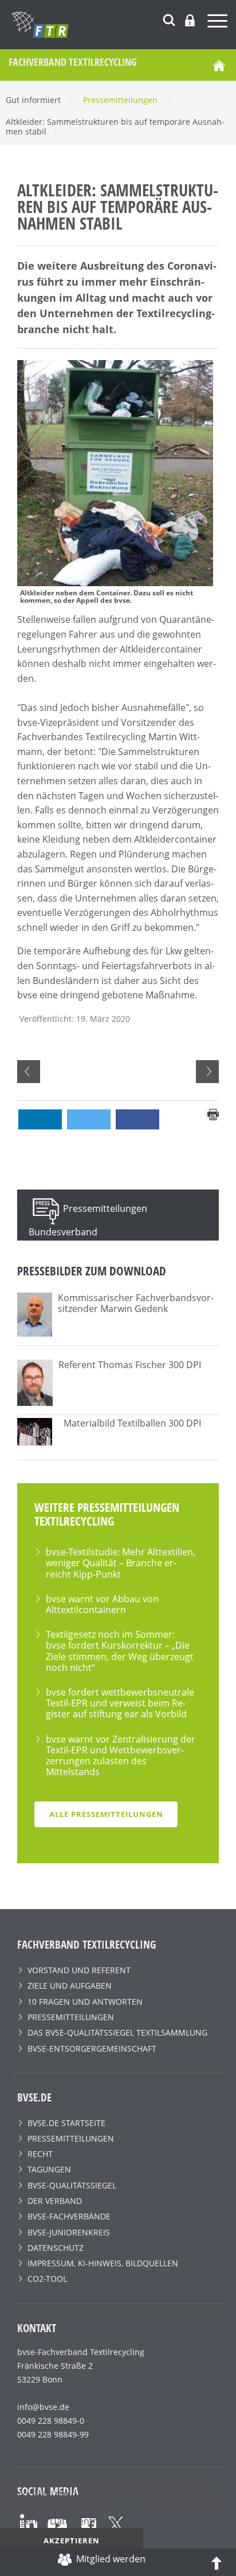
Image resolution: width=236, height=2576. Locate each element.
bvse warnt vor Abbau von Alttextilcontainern (102, 1604)
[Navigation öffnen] (219, 23)
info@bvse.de (43, 2407)
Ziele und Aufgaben (70, 1986)
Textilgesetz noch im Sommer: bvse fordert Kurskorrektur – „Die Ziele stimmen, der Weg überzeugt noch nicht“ (120, 1651)
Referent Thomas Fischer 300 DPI (130, 1365)
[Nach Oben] (217, 2562)
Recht (40, 2154)
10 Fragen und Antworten (85, 2002)
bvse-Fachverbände (69, 2216)
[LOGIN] (190, 20)
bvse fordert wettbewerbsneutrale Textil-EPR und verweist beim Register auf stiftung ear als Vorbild (120, 1703)
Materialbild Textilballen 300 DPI (132, 1423)
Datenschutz (56, 2248)
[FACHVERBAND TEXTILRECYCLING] (124, 25)
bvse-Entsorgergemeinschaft (92, 2048)
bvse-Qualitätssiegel (72, 2185)
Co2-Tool (47, 2279)
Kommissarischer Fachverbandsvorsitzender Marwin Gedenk (136, 1303)
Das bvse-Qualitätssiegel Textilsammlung (117, 2032)
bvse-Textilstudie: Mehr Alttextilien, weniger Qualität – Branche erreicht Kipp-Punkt (121, 1563)
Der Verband (55, 2201)
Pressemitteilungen (71, 2017)
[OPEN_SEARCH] (169, 19)
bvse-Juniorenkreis (69, 2232)
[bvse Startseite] (219, 65)
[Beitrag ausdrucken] (213, 1113)
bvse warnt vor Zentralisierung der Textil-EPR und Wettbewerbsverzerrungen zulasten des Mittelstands (121, 1756)
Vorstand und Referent (79, 1970)
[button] (40, 1119)
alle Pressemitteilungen (106, 1814)
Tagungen (49, 2169)
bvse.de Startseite (66, 2123)
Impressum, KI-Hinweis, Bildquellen (103, 2263)
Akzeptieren (72, 2541)
